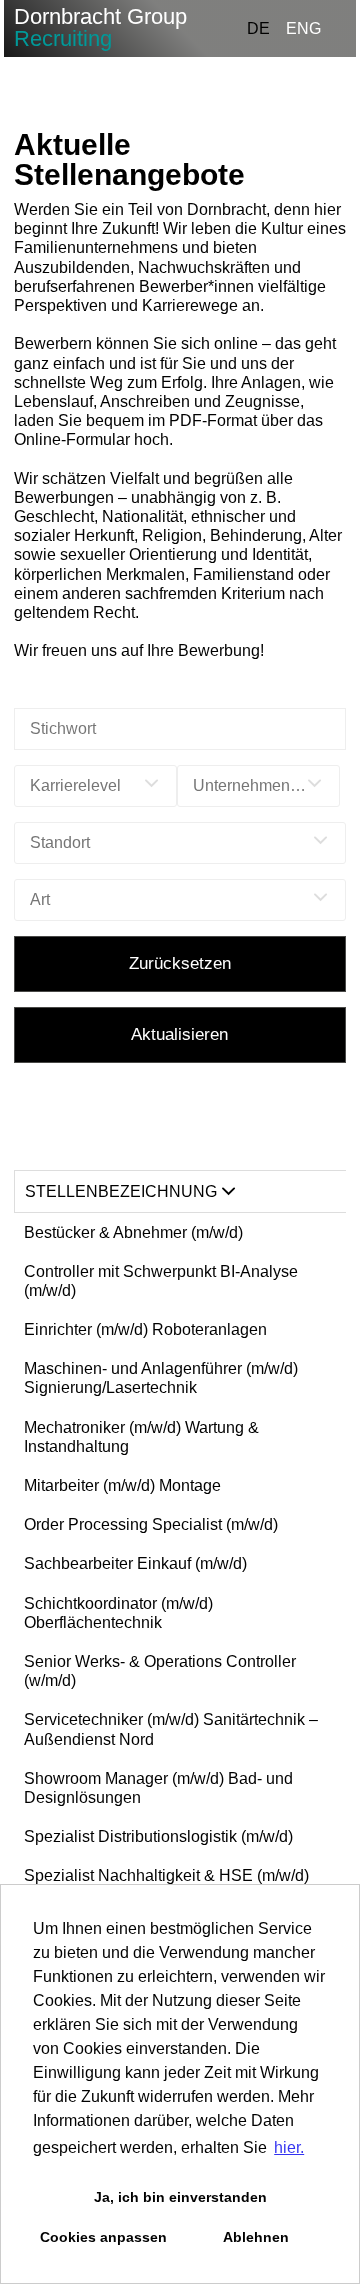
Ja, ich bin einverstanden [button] (180, 2197)
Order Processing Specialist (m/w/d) (151, 1524)
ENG (303, 28)
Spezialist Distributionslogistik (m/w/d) (158, 1836)
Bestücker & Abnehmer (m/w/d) (133, 1232)
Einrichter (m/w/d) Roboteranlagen (145, 1329)
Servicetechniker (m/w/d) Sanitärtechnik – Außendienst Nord (171, 1729)
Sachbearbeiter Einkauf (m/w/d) (135, 1563)
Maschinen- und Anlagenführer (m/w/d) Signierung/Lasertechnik (161, 1378)
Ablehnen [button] (256, 2237)
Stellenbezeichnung (121, 1191)
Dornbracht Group (100, 27)
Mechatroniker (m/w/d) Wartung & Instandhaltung (141, 1437)
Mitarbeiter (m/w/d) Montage (122, 1485)
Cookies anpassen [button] (103, 2237)
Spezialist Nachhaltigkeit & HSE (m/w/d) (166, 1875)
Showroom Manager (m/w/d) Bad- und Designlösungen (158, 1788)
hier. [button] (289, 2147)
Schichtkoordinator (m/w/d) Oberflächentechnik (118, 1613)
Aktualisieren (179, 1034)
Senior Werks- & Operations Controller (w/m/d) (160, 1671)
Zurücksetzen (180, 963)
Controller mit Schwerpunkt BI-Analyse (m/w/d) (161, 1281)
